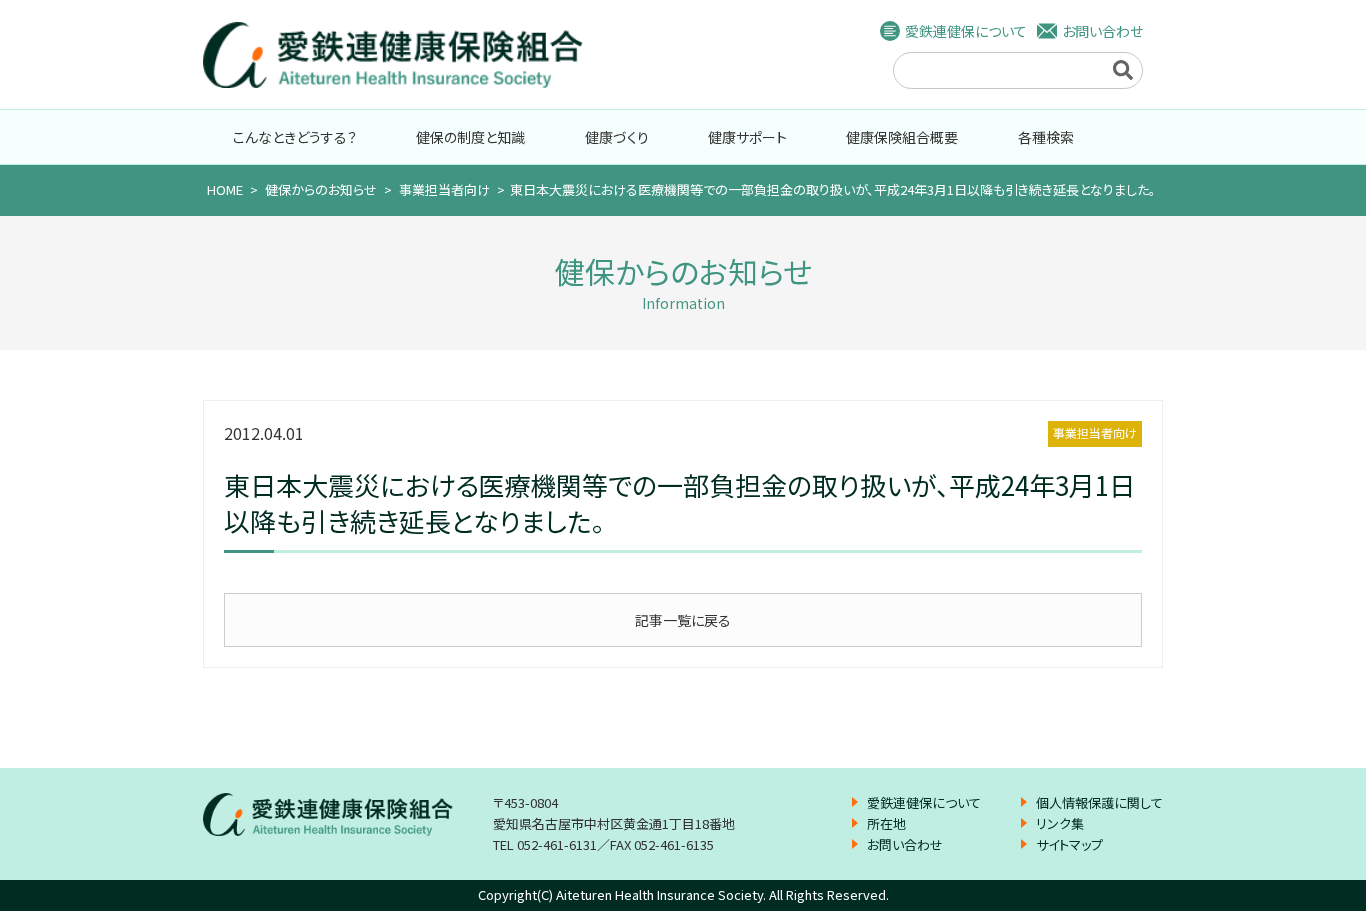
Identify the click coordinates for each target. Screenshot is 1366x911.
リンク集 (1060, 823)
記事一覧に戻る (683, 620)
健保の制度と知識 (470, 137)
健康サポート (747, 137)
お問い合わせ (1102, 31)
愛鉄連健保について (966, 31)
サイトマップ (1069, 844)
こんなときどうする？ (295, 137)
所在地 (886, 823)
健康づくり (617, 137)
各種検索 (1046, 137)
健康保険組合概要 (902, 137)
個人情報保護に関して (1099, 802)
